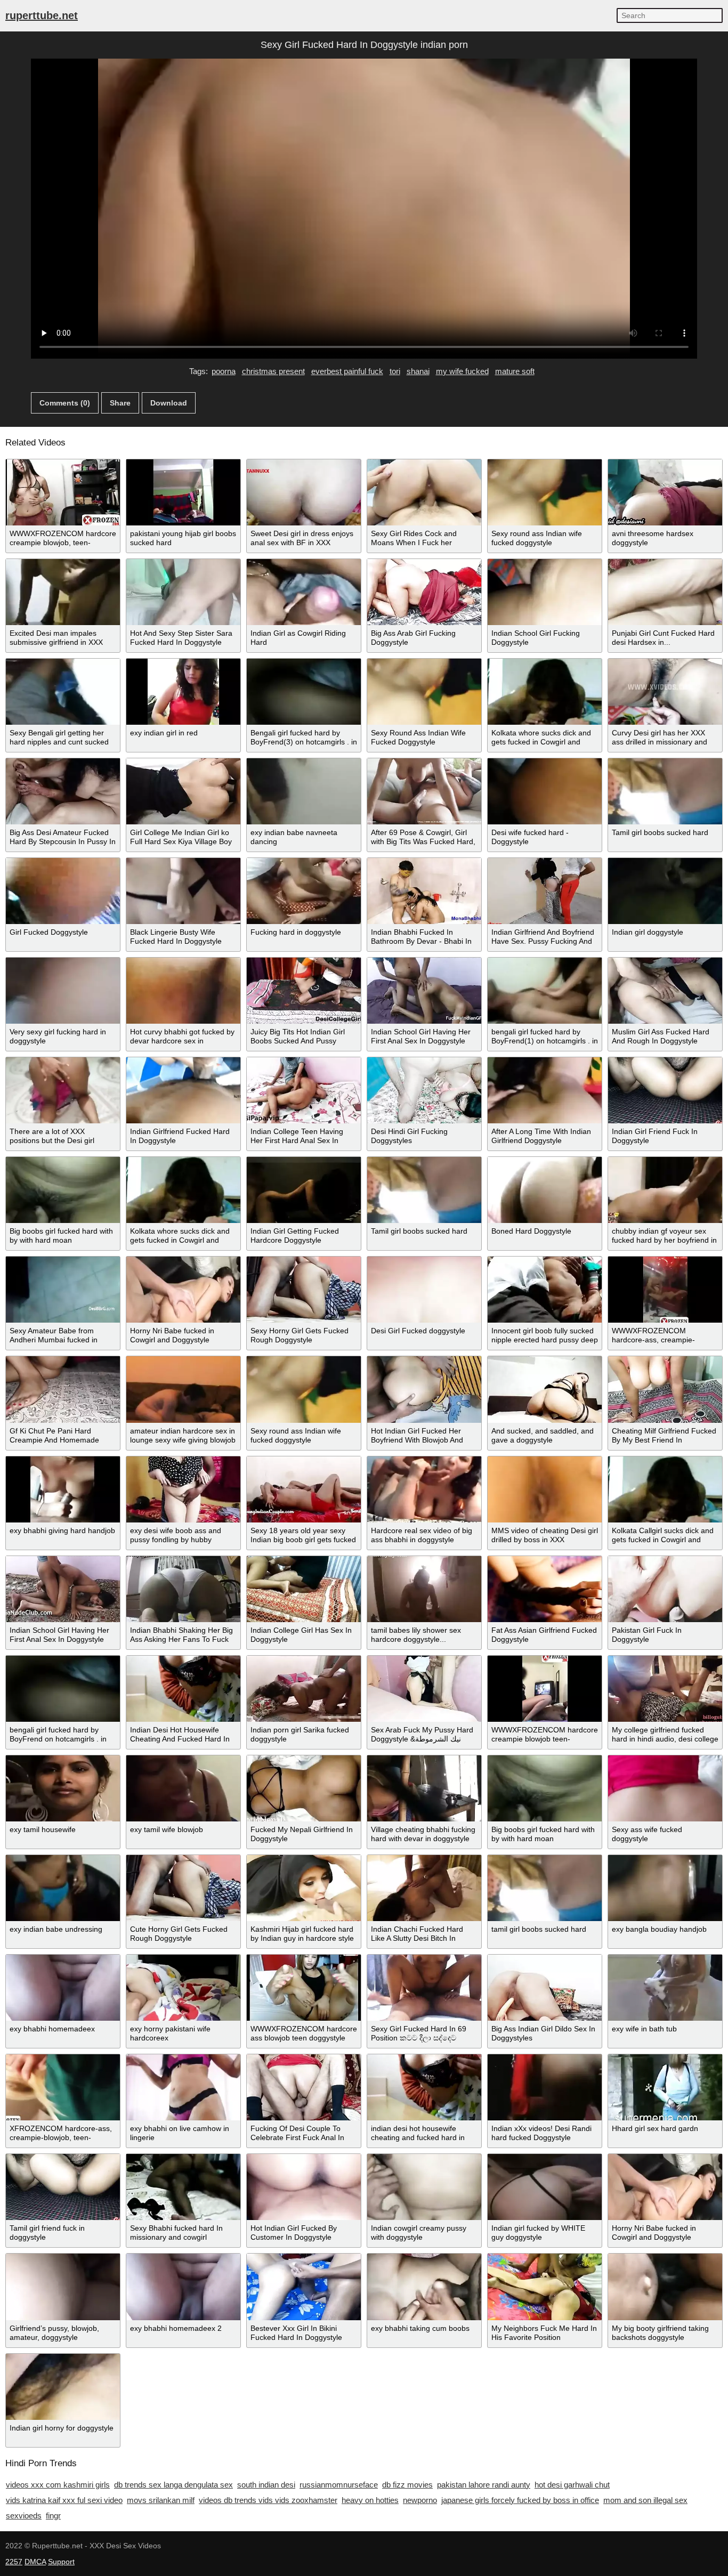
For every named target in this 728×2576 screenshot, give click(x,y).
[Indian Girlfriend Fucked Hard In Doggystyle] (183, 1090)
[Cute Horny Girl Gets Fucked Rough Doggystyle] (183, 1888)
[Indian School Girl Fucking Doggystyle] (545, 592)
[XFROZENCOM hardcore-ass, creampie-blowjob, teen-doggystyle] (63, 2087)
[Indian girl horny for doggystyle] (63, 2387)
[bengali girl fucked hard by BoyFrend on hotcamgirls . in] (63, 1689)
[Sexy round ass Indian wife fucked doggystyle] (545, 492)
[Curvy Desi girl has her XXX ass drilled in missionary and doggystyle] (665, 692)
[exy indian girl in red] (183, 692)
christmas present (273, 371)
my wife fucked (462, 371)
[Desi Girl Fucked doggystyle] (424, 1290)
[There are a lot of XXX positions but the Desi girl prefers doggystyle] (63, 1090)
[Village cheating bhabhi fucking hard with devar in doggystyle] (424, 1788)
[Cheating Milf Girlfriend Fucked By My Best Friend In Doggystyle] (665, 1389)
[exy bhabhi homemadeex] (63, 1988)
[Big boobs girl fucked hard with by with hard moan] (63, 1190)
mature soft (515, 371)
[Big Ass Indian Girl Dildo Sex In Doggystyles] (545, 1988)
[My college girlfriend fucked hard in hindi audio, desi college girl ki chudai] (665, 1689)
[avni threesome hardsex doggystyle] (665, 492)
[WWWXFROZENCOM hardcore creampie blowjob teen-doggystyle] (545, 1689)
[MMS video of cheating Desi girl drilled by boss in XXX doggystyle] (545, 1489)
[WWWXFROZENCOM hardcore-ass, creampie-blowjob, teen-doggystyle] (665, 1290)
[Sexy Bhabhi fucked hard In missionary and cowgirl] (183, 2187)
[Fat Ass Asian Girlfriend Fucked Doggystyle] (545, 1589)
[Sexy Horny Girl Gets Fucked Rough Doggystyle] (304, 1290)
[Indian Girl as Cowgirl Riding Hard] (304, 592)
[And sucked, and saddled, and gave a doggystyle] (545, 1389)
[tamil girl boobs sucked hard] (545, 1888)
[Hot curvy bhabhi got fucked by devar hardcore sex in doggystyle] (183, 991)
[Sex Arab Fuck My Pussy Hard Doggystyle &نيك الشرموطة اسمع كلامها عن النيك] (424, 1689)
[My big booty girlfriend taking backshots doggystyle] (665, 2287)
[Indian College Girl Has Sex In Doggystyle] (304, 1589)
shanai (418, 371)
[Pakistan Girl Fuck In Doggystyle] (665, 1589)
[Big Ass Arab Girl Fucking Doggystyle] (424, 592)
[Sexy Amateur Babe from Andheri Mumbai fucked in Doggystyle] (63, 1290)
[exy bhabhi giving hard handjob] (63, 1489)
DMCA (35, 2562)
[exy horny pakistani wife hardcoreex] (183, 1988)
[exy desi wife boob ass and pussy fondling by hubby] (183, 1489)
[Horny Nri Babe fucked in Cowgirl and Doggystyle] (183, 1290)
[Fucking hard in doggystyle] (304, 891)
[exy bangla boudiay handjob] (665, 1888)
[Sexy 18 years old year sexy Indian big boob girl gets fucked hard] (304, 1489)
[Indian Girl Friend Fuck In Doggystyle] (665, 1090)
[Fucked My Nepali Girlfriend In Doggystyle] (304, 1788)
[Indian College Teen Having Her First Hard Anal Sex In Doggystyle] (304, 1090)
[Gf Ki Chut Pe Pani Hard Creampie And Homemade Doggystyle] (63, 1389)
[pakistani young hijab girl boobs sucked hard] (183, 492)
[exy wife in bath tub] (665, 1988)
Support (61, 2562)
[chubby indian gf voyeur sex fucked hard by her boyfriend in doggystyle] (665, 1190)
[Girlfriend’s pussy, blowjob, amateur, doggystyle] (63, 2287)
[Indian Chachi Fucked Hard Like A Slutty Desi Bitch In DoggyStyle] (424, 1888)
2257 (14, 2562)
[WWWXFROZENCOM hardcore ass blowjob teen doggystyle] (304, 1988)
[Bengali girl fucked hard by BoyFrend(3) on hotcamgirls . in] (304, 692)
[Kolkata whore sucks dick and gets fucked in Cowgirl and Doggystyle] (545, 692)
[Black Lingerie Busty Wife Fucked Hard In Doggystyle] (183, 891)
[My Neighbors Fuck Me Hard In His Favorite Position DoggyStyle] (545, 2287)
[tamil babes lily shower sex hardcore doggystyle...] (424, 1589)
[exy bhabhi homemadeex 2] (183, 2287)
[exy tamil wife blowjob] (183, 1788)
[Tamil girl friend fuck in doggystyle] (63, 2187)
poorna (224, 371)
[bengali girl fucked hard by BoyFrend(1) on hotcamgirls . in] (545, 991)
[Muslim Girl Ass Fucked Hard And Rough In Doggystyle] (665, 991)
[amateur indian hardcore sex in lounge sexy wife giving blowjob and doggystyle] (183, 1389)
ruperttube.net (42, 15)
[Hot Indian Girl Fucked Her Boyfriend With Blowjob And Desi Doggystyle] (424, 1389)
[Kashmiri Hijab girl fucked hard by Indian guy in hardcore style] (304, 1888)
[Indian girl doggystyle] (665, 891)
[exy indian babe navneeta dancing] (304, 791)
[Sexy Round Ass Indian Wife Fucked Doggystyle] (424, 692)
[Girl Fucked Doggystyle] (63, 891)
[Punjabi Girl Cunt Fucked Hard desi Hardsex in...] (665, 592)
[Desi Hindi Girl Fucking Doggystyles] (424, 1090)
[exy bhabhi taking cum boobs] (424, 2287)
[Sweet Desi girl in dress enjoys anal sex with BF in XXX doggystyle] (304, 492)
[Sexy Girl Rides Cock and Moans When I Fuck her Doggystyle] (424, 492)
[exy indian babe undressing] (63, 1888)
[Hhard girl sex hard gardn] (665, 2087)
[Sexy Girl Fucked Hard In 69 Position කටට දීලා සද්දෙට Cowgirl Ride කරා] (424, 1988)
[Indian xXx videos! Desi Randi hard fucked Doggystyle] (545, 2087)
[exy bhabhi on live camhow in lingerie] (183, 2087)
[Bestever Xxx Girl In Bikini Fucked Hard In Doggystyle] (304, 2287)
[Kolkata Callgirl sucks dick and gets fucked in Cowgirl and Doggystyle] (665, 1489)
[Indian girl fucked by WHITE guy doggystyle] (545, 2187)
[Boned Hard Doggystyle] (545, 1190)
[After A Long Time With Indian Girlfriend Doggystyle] (545, 1090)
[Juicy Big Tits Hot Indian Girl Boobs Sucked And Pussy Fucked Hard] (304, 991)
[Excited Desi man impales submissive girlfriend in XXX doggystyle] (63, 592)
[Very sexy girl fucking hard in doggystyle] (63, 991)
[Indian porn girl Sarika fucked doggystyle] (304, 1689)
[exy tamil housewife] (63, 1788)
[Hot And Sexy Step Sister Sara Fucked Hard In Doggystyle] (183, 592)
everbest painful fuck (347, 371)
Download (169, 403)
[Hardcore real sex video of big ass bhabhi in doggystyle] (424, 1489)
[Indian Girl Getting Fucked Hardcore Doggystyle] (304, 1190)
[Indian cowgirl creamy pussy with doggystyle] (424, 2187)
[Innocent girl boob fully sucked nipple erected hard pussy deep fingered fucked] (545, 1290)
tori (395, 371)
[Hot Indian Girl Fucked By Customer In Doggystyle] (304, 2187)
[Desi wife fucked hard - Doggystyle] (545, 791)
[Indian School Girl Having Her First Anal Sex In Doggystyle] (424, 991)
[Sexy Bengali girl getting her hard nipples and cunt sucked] (63, 692)
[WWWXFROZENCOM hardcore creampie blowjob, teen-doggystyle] (63, 492)
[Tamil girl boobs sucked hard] (665, 791)
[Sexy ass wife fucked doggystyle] (665, 1788)
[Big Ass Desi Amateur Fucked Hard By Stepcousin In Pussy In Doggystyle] (63, 791)
